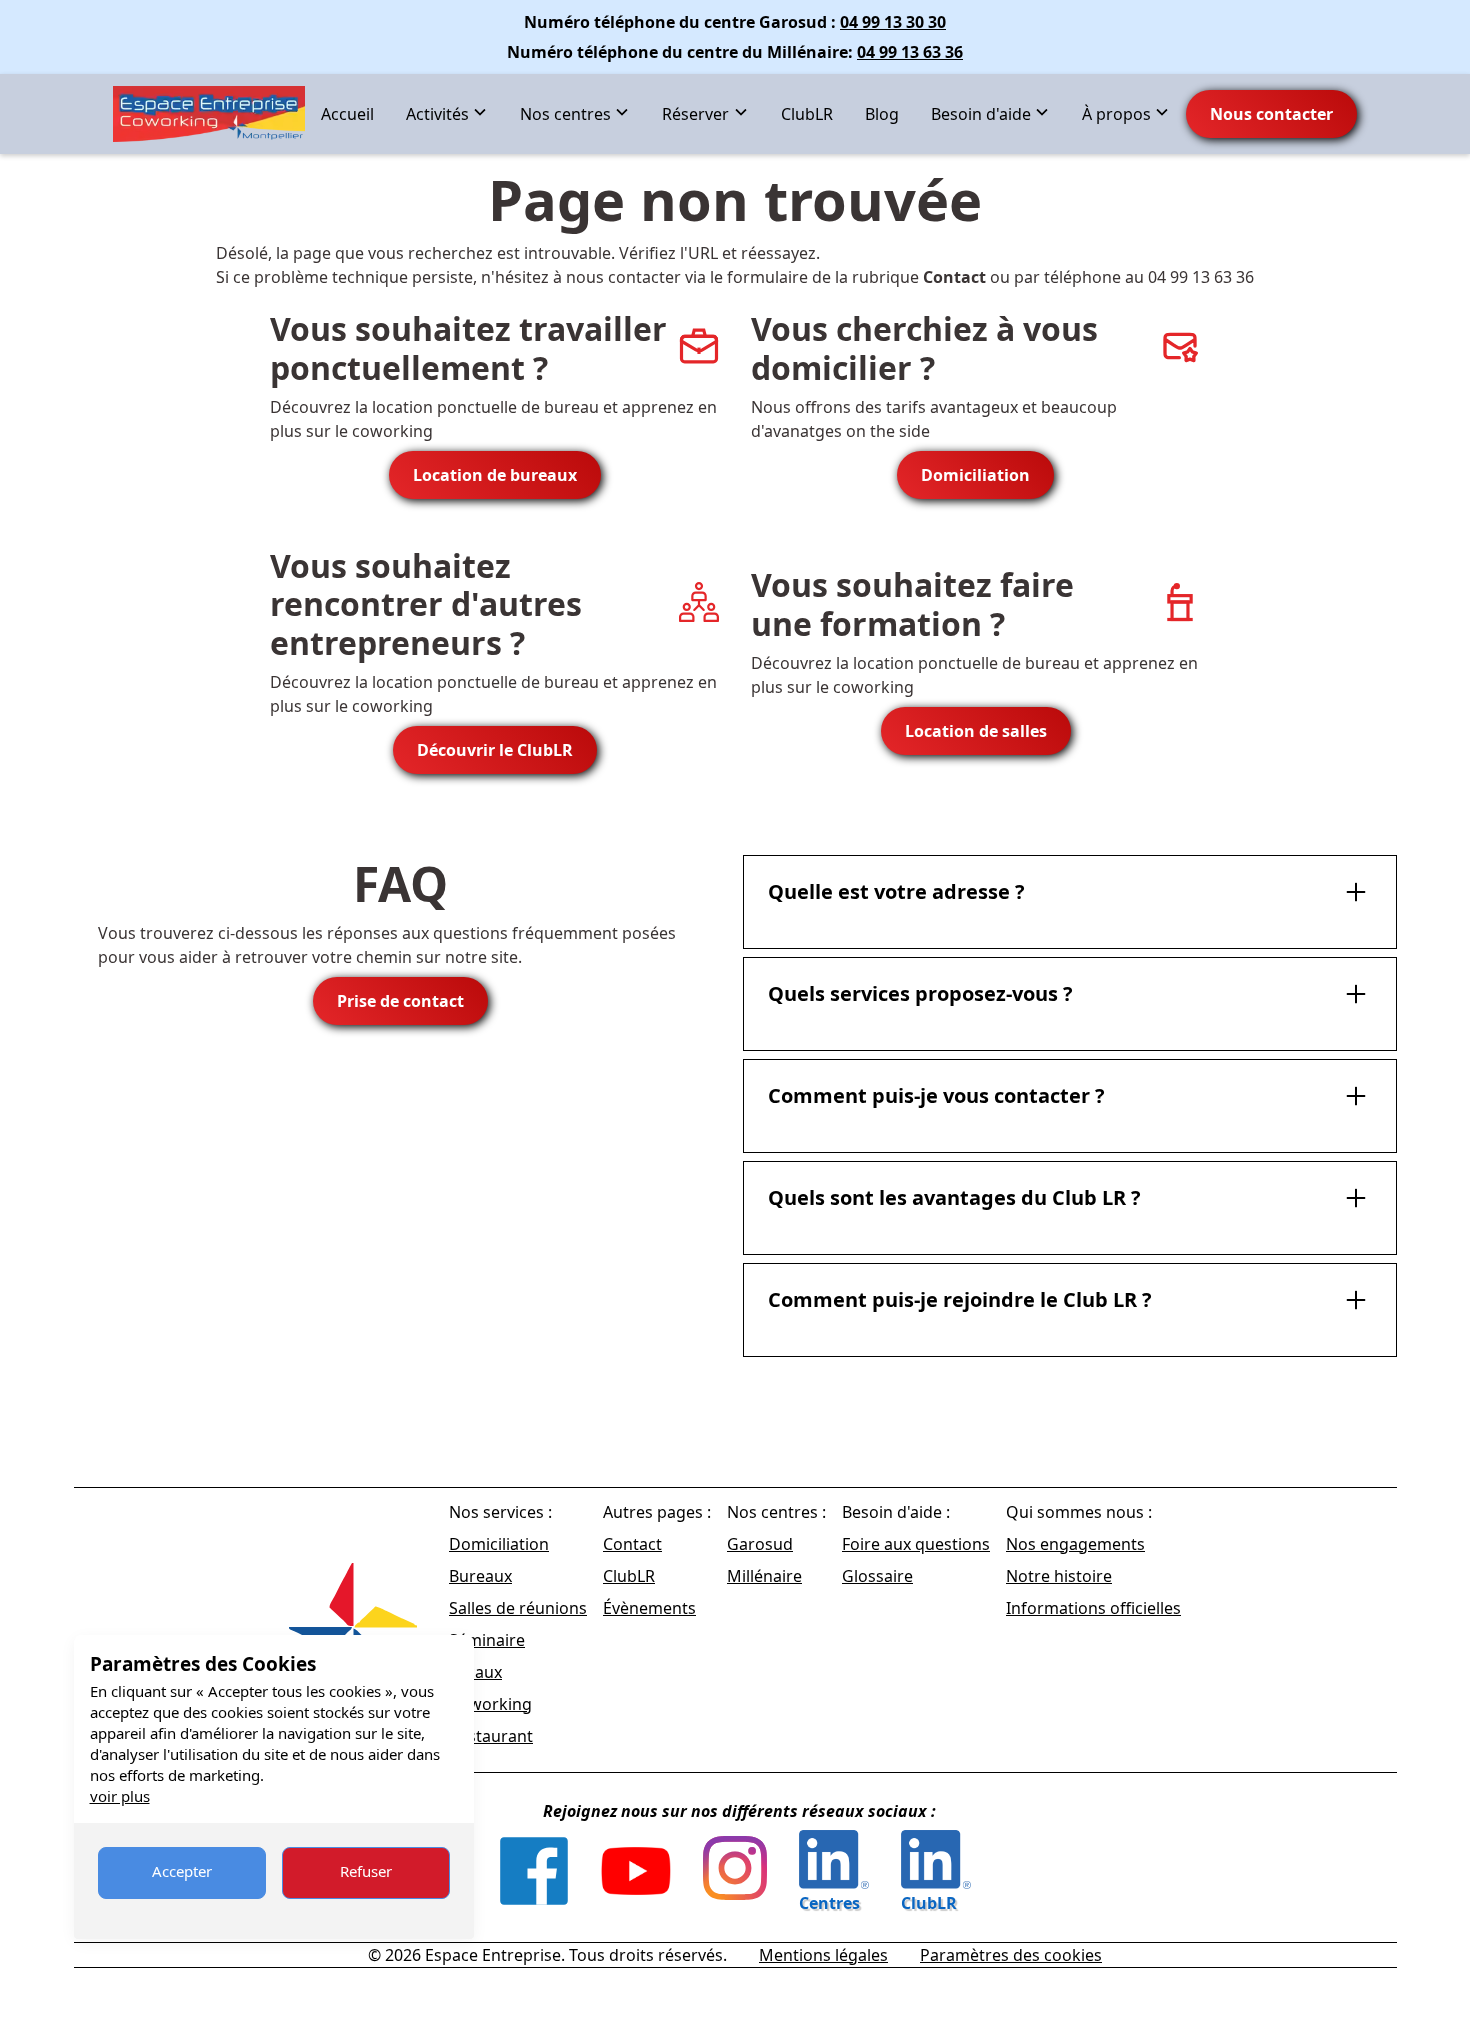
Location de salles (976, 731)
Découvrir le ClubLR (495, 750)
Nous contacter (1271, 114)
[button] (447, 114)
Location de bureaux (495, 475)
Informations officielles (1093, 1608)
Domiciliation (975, 475)
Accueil (347, 114)
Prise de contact (400, 1001)
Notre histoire (1059, 1576)
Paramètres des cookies (1011, 1955)
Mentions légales (823, 1955)
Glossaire (877, 1576)
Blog (882, 114)
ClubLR (807, 114)
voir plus (120, 1796)
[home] (209, 114)
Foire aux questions (916, 1544)
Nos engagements (1075, 1544)
